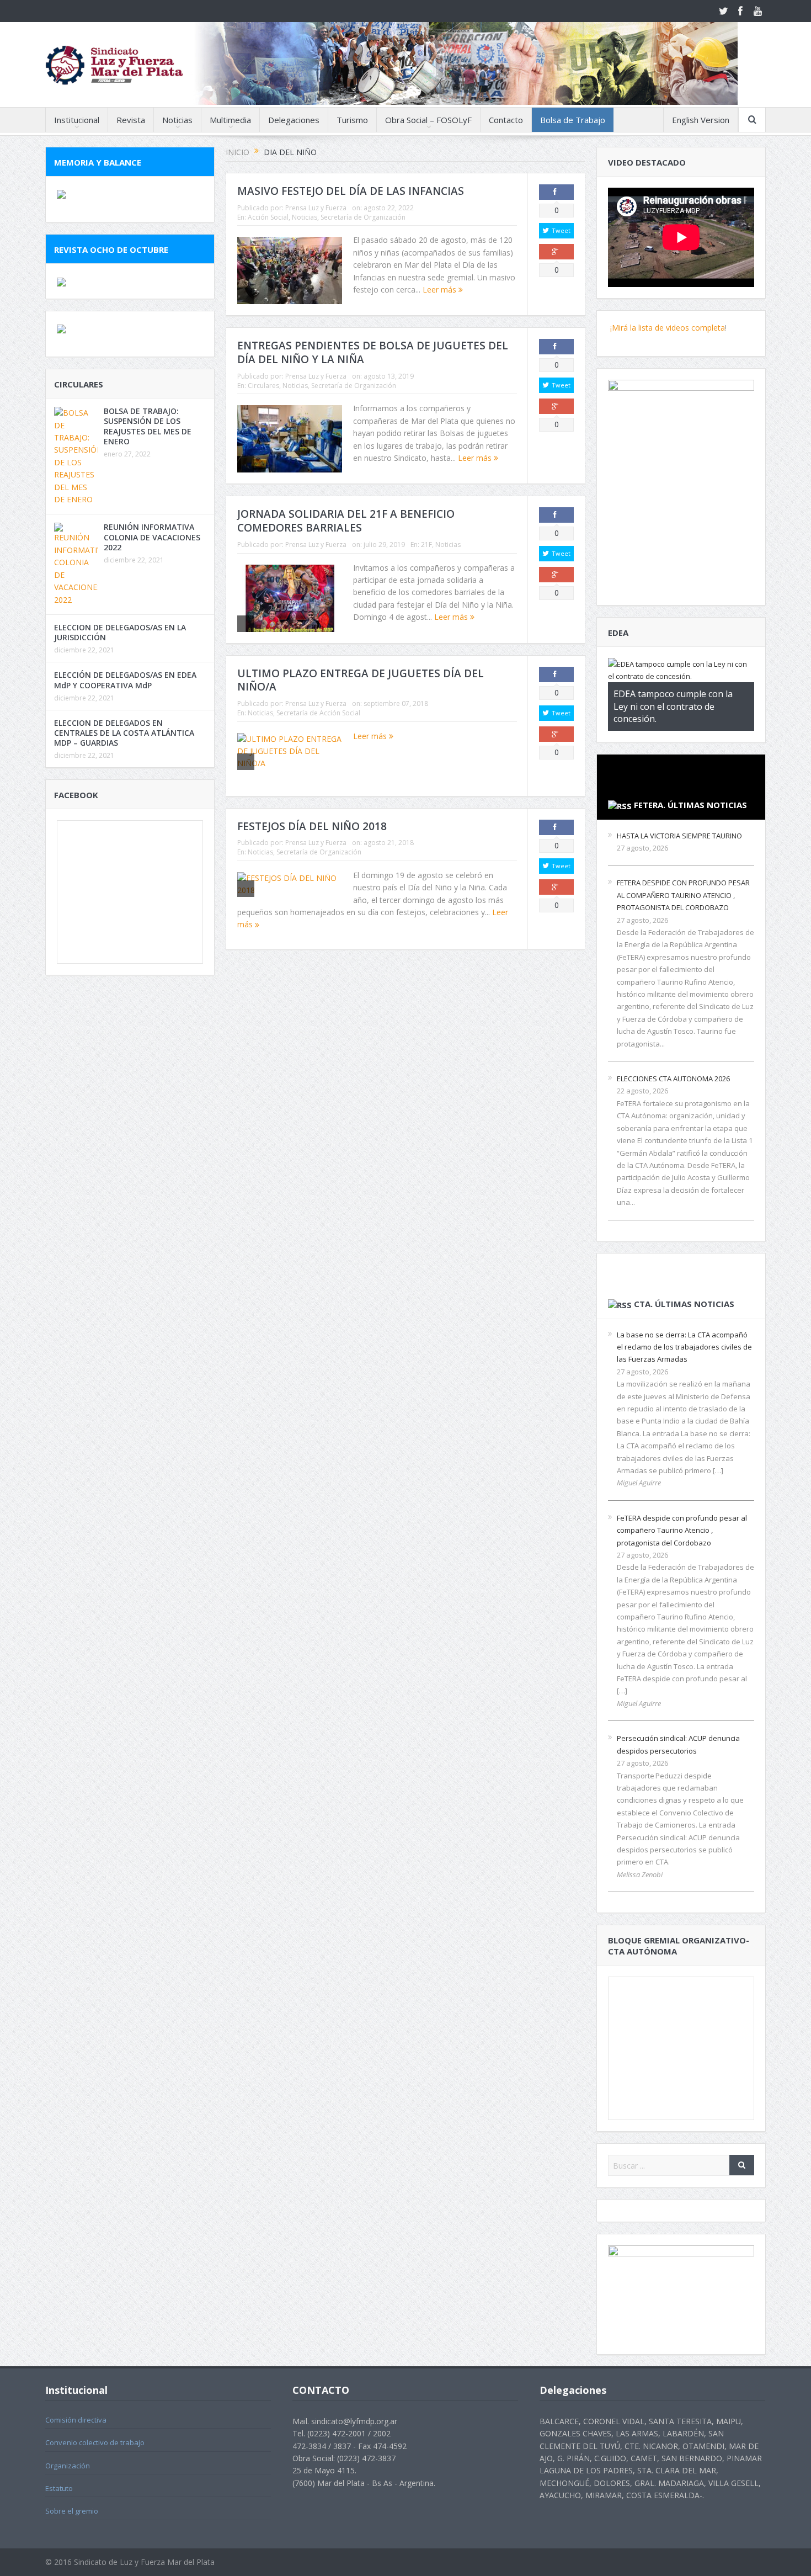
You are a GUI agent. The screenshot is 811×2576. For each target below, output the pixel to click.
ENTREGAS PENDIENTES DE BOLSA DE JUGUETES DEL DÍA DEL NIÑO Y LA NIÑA (373, 352)
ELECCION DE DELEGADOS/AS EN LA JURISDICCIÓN (120, 632)
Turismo (352, 120)
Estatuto (59, 2488)
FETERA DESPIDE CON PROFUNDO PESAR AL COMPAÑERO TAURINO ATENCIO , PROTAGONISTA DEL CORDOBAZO (683, 895)
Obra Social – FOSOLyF (428, 120)
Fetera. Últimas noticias (690, 805)
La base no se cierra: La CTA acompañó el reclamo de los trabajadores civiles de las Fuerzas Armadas (684, 1347)
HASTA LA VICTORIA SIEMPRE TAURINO (679, 836)
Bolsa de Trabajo (573, 120)
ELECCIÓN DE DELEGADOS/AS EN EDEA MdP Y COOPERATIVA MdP (125, 680)
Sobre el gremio (72, 2511)
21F (426, 545)
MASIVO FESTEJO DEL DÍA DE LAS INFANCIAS (351, 191)
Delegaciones (294, 120)
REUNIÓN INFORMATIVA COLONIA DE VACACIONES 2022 (152, 537)
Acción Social (268, 217)
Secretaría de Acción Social (318, 713)
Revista (131, 120)
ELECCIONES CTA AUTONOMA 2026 (673, 1079)
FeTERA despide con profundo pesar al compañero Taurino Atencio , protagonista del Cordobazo (682, 1530)
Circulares (263, 386)
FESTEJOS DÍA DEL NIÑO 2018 (312, 826)
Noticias (177, 120)
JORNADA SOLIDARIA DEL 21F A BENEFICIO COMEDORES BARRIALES (346, 521)
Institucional (77, 120)
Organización (68, 2466)
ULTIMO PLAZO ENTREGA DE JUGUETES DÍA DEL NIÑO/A (361, 680)
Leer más (441, 290)
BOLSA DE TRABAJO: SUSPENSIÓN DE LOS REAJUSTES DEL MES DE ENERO (148, 426)
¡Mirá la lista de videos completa (666, 328)
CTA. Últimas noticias (684, 1304)
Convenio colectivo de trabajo (95, 2442)
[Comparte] (556, 192)
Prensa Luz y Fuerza (316, 208)
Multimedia (230, 120)
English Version (701, 120)
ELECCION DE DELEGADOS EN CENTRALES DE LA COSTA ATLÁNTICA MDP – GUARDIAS (124, 733)
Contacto (506, 120)
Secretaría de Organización (363, 217)
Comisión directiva (76, 2420)
